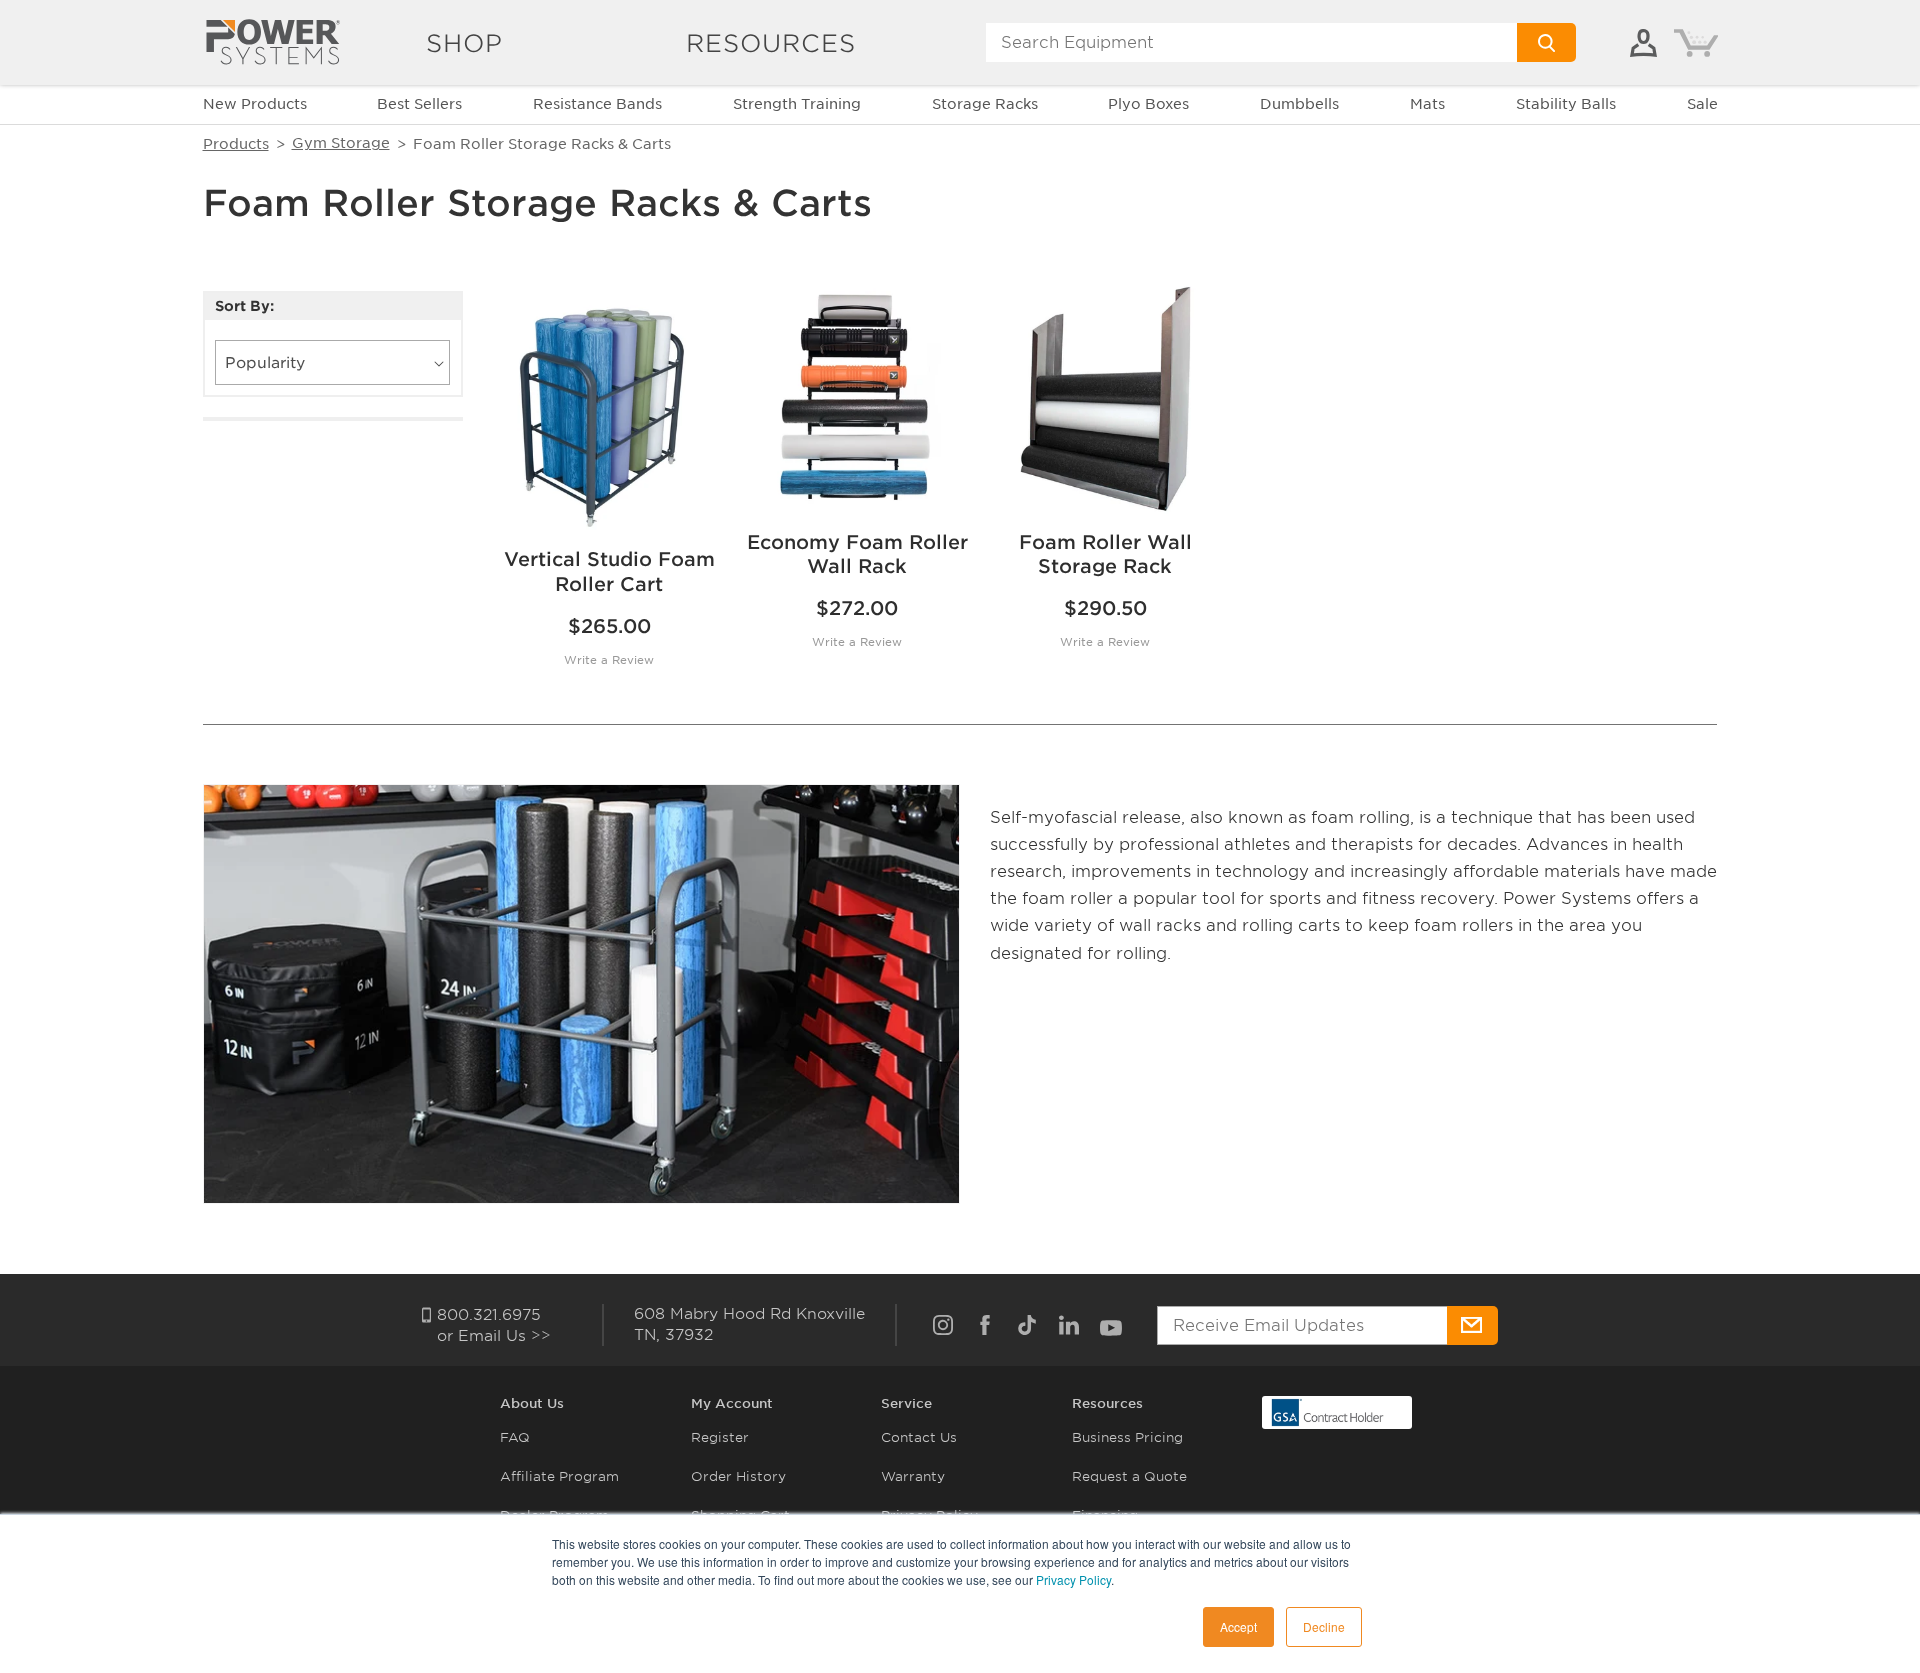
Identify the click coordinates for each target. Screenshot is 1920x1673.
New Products (255, 104)
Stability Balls (1566, 104)
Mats (1427, 104)
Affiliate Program (559, 1476)
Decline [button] (1324, 1626)
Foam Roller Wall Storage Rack (1105, 555)
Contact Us (919, 1437)
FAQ (515, 1437)
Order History (738, 1476)
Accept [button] (1238, 1626)
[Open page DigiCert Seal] (1328, 1411)
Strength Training (797, 104)
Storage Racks (985, 104)
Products (236, 144)
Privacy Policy (1073, 1579)
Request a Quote (1129, 1476)
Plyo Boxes (1148, 104)
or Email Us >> (494, 1336)
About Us (532, 1403)
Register (720, 1437)
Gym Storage (341, 143)
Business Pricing (1127, 1437)
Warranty (913, 1476)
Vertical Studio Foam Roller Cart (609, 572)
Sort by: (244, 306)
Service (906, 1403)
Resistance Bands (597, 104)
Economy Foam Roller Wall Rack (857, 555)
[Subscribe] (1472, 1325)
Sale (1702, 104)
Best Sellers (419, 104)
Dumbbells (1299, 104)
